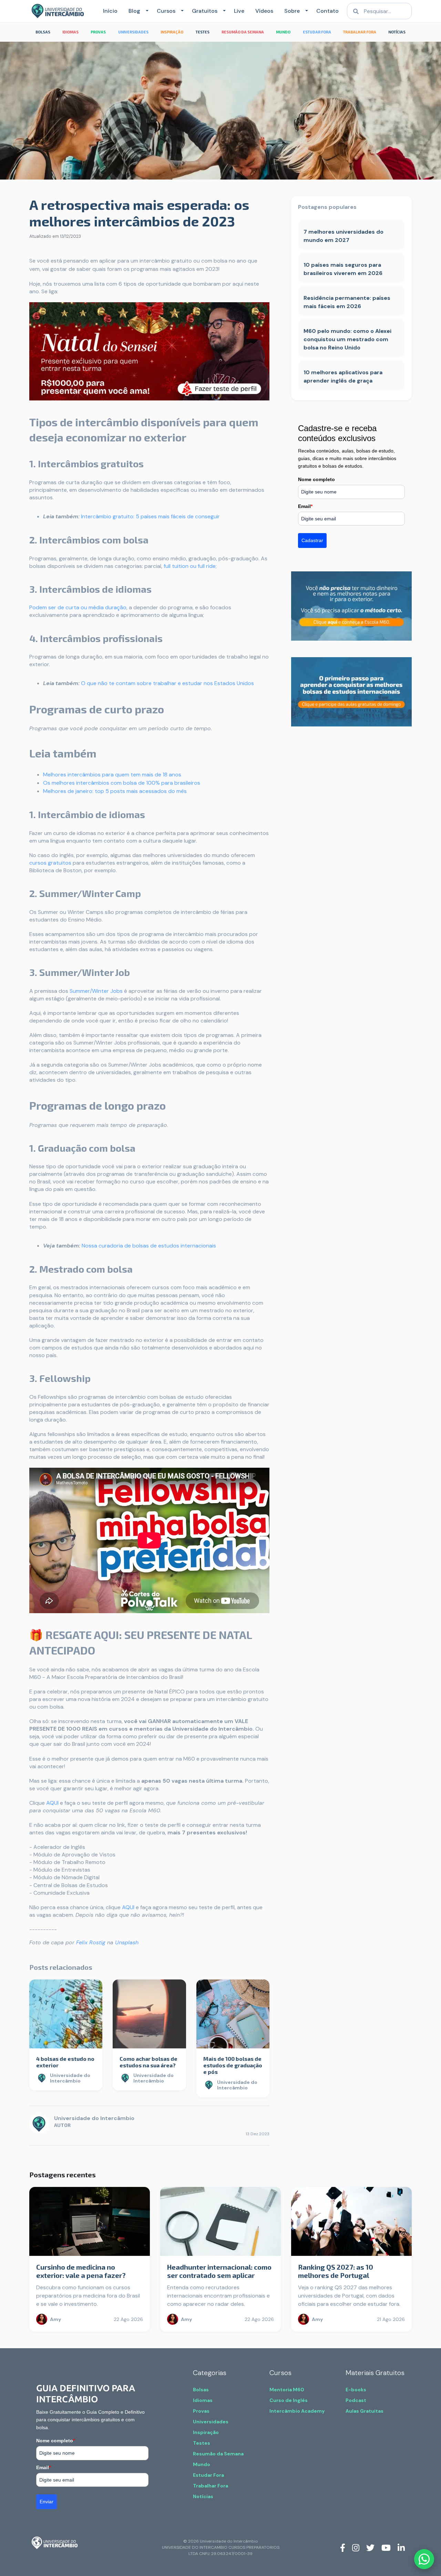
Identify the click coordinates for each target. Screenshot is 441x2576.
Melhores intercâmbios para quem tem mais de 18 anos (112, 775)
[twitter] (370, 2547)
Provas (201, 2411)
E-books (356, 2390)
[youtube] (386, 2547)
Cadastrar (312, 540)
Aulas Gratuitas (365, 2411)
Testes (202, 2443)
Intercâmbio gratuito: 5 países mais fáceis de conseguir (150, 516)
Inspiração (206, 2432)
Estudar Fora (208, 2475)
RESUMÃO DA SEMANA (243, 32)
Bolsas (201, 2390)
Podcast (356, 2400)
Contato (327, 11)
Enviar (47, 2502)
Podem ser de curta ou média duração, (78, 607)
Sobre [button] (292, 11)
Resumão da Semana (218, 2454)
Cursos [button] (166, 11)
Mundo (202, 2464)
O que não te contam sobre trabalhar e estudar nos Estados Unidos (167, 683)
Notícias (203, 2496)
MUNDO (283, 32)
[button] (146, 11)
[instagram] (356, 2547)
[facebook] (343, 2547)
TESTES (203, 32)
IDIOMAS (70, 32)
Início (110, 11)
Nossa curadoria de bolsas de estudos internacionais (149, 1246)
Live (239, 11)
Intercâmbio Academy (297, 2411)
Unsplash (126, 1942)
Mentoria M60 (287, 2390)
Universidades (211, 2422)
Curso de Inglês (289, 2400)
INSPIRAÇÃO (172, 32)
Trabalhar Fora (211, 2486)
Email (305, 506)
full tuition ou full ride (190, 566)
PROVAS (98, 32)
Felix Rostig (90, 1942)
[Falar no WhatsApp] (424, 2559)
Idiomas (203, 2400)
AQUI (52, 1803)
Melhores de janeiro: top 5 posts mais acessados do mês (115, 791)
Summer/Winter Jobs (96, 991)
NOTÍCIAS (397, 32)
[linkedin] (401, 2547)
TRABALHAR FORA (360, 32)
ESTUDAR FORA (317, 32)
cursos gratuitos (50, 863)
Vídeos (264, 11)
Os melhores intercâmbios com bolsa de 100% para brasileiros (122, 783)
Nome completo (316, 479)
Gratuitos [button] (205, 11)
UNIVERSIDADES (133, 32)
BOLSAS (43, 32)
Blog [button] (134, 11)
